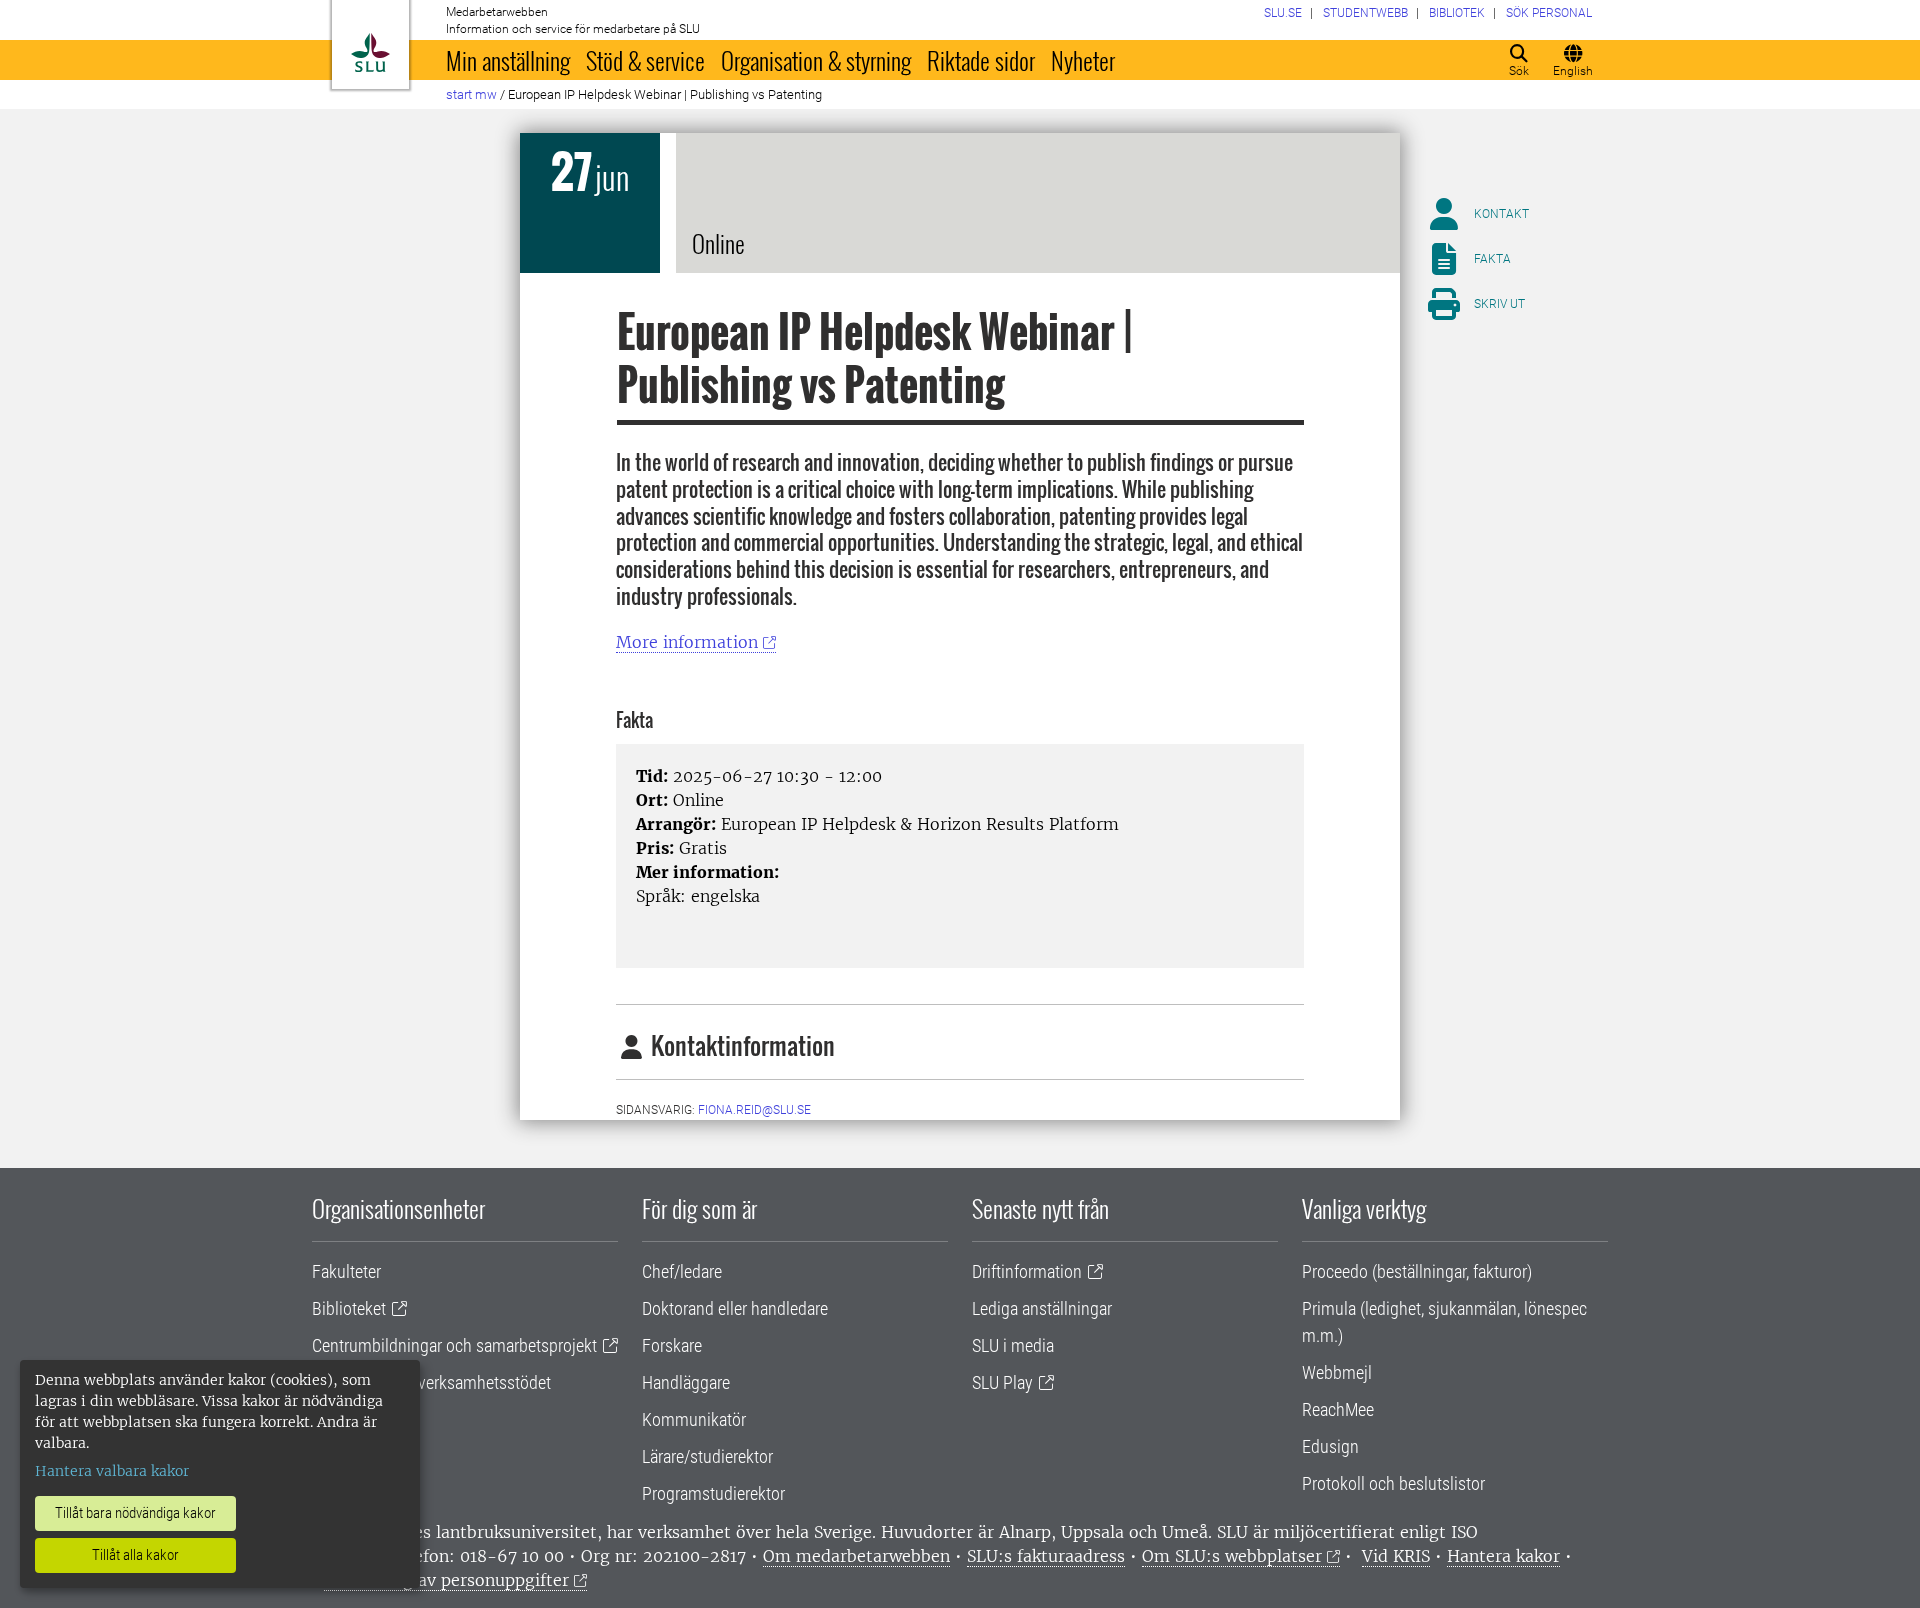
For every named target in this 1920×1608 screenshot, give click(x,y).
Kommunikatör (694, 1419)
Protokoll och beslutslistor (1393, 1483)
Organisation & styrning (816, 60)
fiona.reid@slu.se (754, 1110)
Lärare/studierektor (707, 1456)
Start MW (471, 94)
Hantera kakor (1503, 1556)
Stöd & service (645, 60)
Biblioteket (349, 1308)
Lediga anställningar (1042, 1308)
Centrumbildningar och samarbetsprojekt (454, 1345)
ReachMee (1338, 1409)
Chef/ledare (682, 1271)
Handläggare (686, 1382)
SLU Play (1002, 1382)
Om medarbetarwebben (856, 1556)
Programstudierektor (713, 1493)
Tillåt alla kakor (135, 1555)
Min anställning (508, 60)
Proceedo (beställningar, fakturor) (1417, 1271)
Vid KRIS (1396, 1556)
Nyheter (1083, 60)
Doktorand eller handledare (735, 1308)
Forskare (672, 1345)
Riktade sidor (981, 60)
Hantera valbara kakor (112, 1471)
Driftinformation (1027, 1271)
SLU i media (1013, 1345)
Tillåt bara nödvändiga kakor (135, 1513)
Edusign (1330, 1446)
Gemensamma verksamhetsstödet (431, 1382)
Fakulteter (346, 1271)
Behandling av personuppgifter (446, 1580)
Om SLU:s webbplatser (1232, 1556)
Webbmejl (1337, 1372)
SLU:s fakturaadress (1046, 1556)
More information (687, 642)
